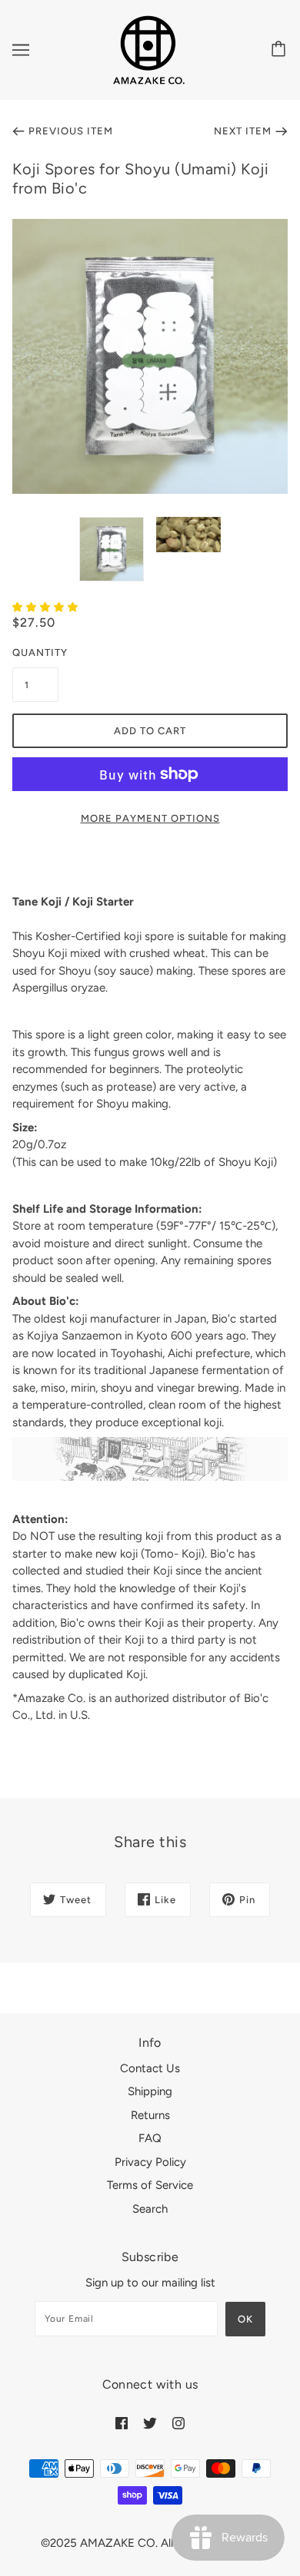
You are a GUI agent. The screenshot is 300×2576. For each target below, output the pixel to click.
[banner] (149, 49)
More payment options (150, 818)
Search (150, 2209)
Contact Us (150, 2068)
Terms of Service (150, 2185)
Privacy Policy (150, 2162)
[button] (47, 607)
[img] (122, 2423)
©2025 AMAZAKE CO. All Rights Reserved (150, 2543)
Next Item (243, 131)
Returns (150, 2115)
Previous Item (71, 131)
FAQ (150, 2138)
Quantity (35, 652)
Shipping (150, 2091)
